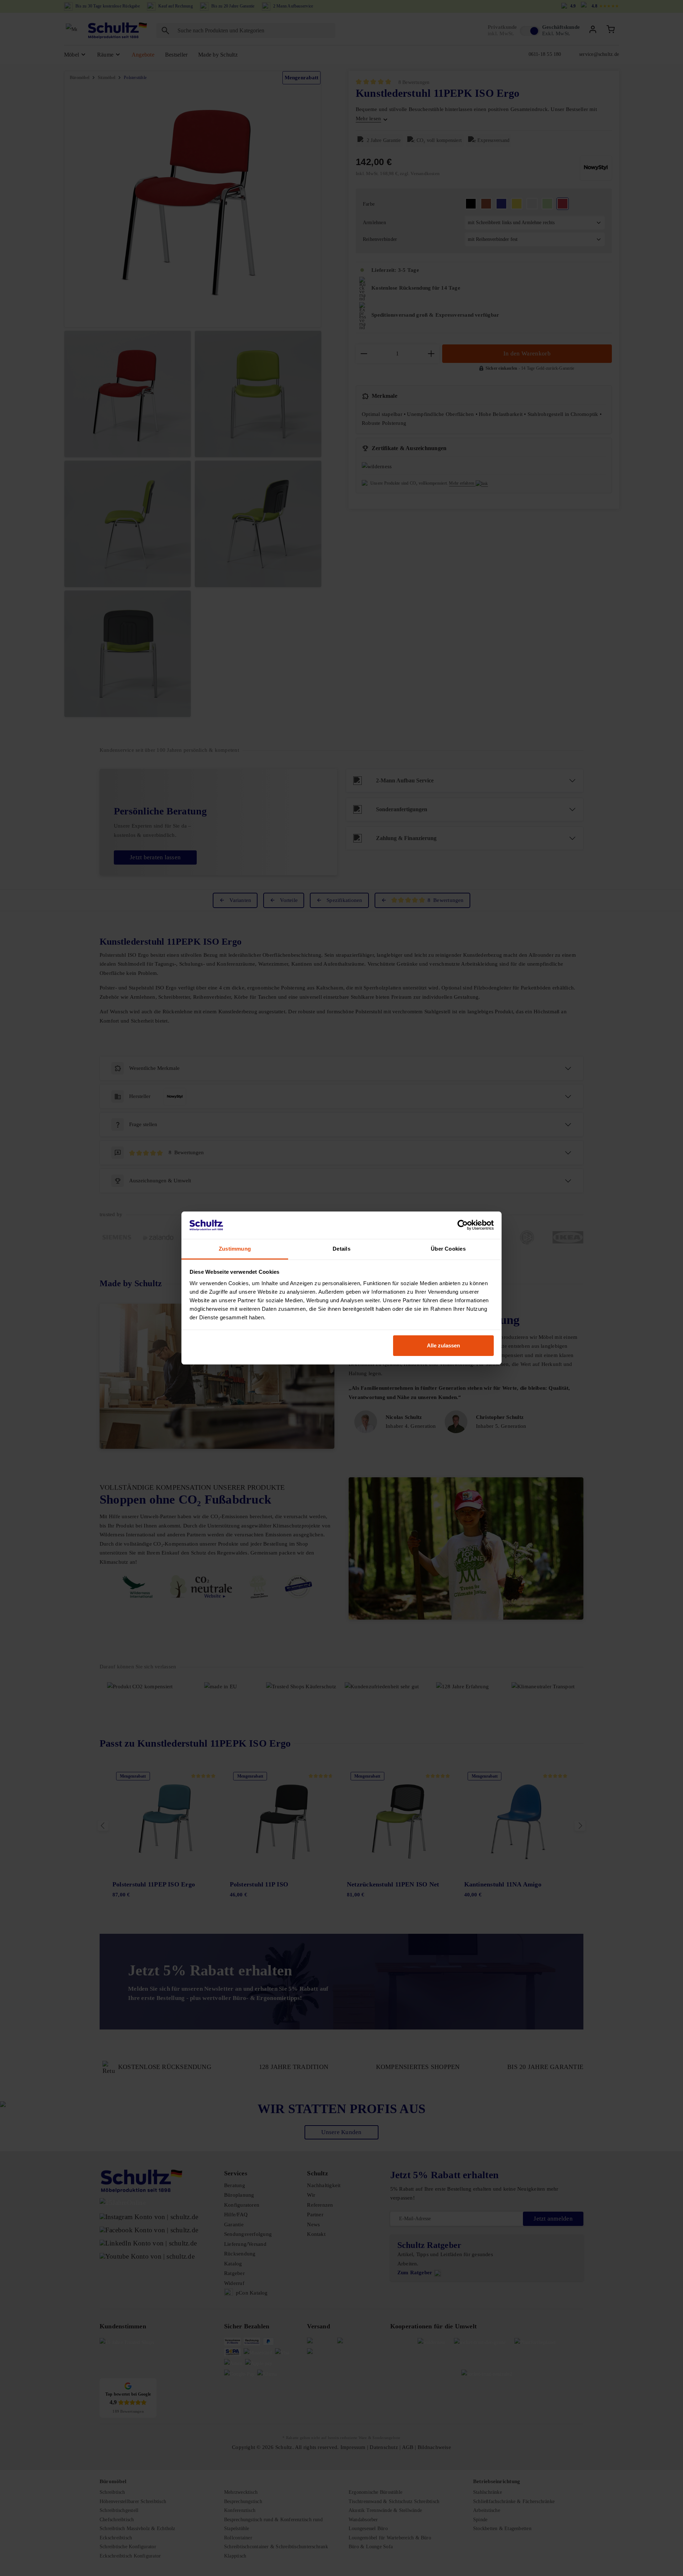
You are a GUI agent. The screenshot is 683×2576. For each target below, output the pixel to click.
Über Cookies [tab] (448, 1249)
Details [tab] (341, 1249)
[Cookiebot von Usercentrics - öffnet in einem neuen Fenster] (463, 1225)
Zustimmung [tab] (235, 1249)
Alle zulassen (443, 1345)
